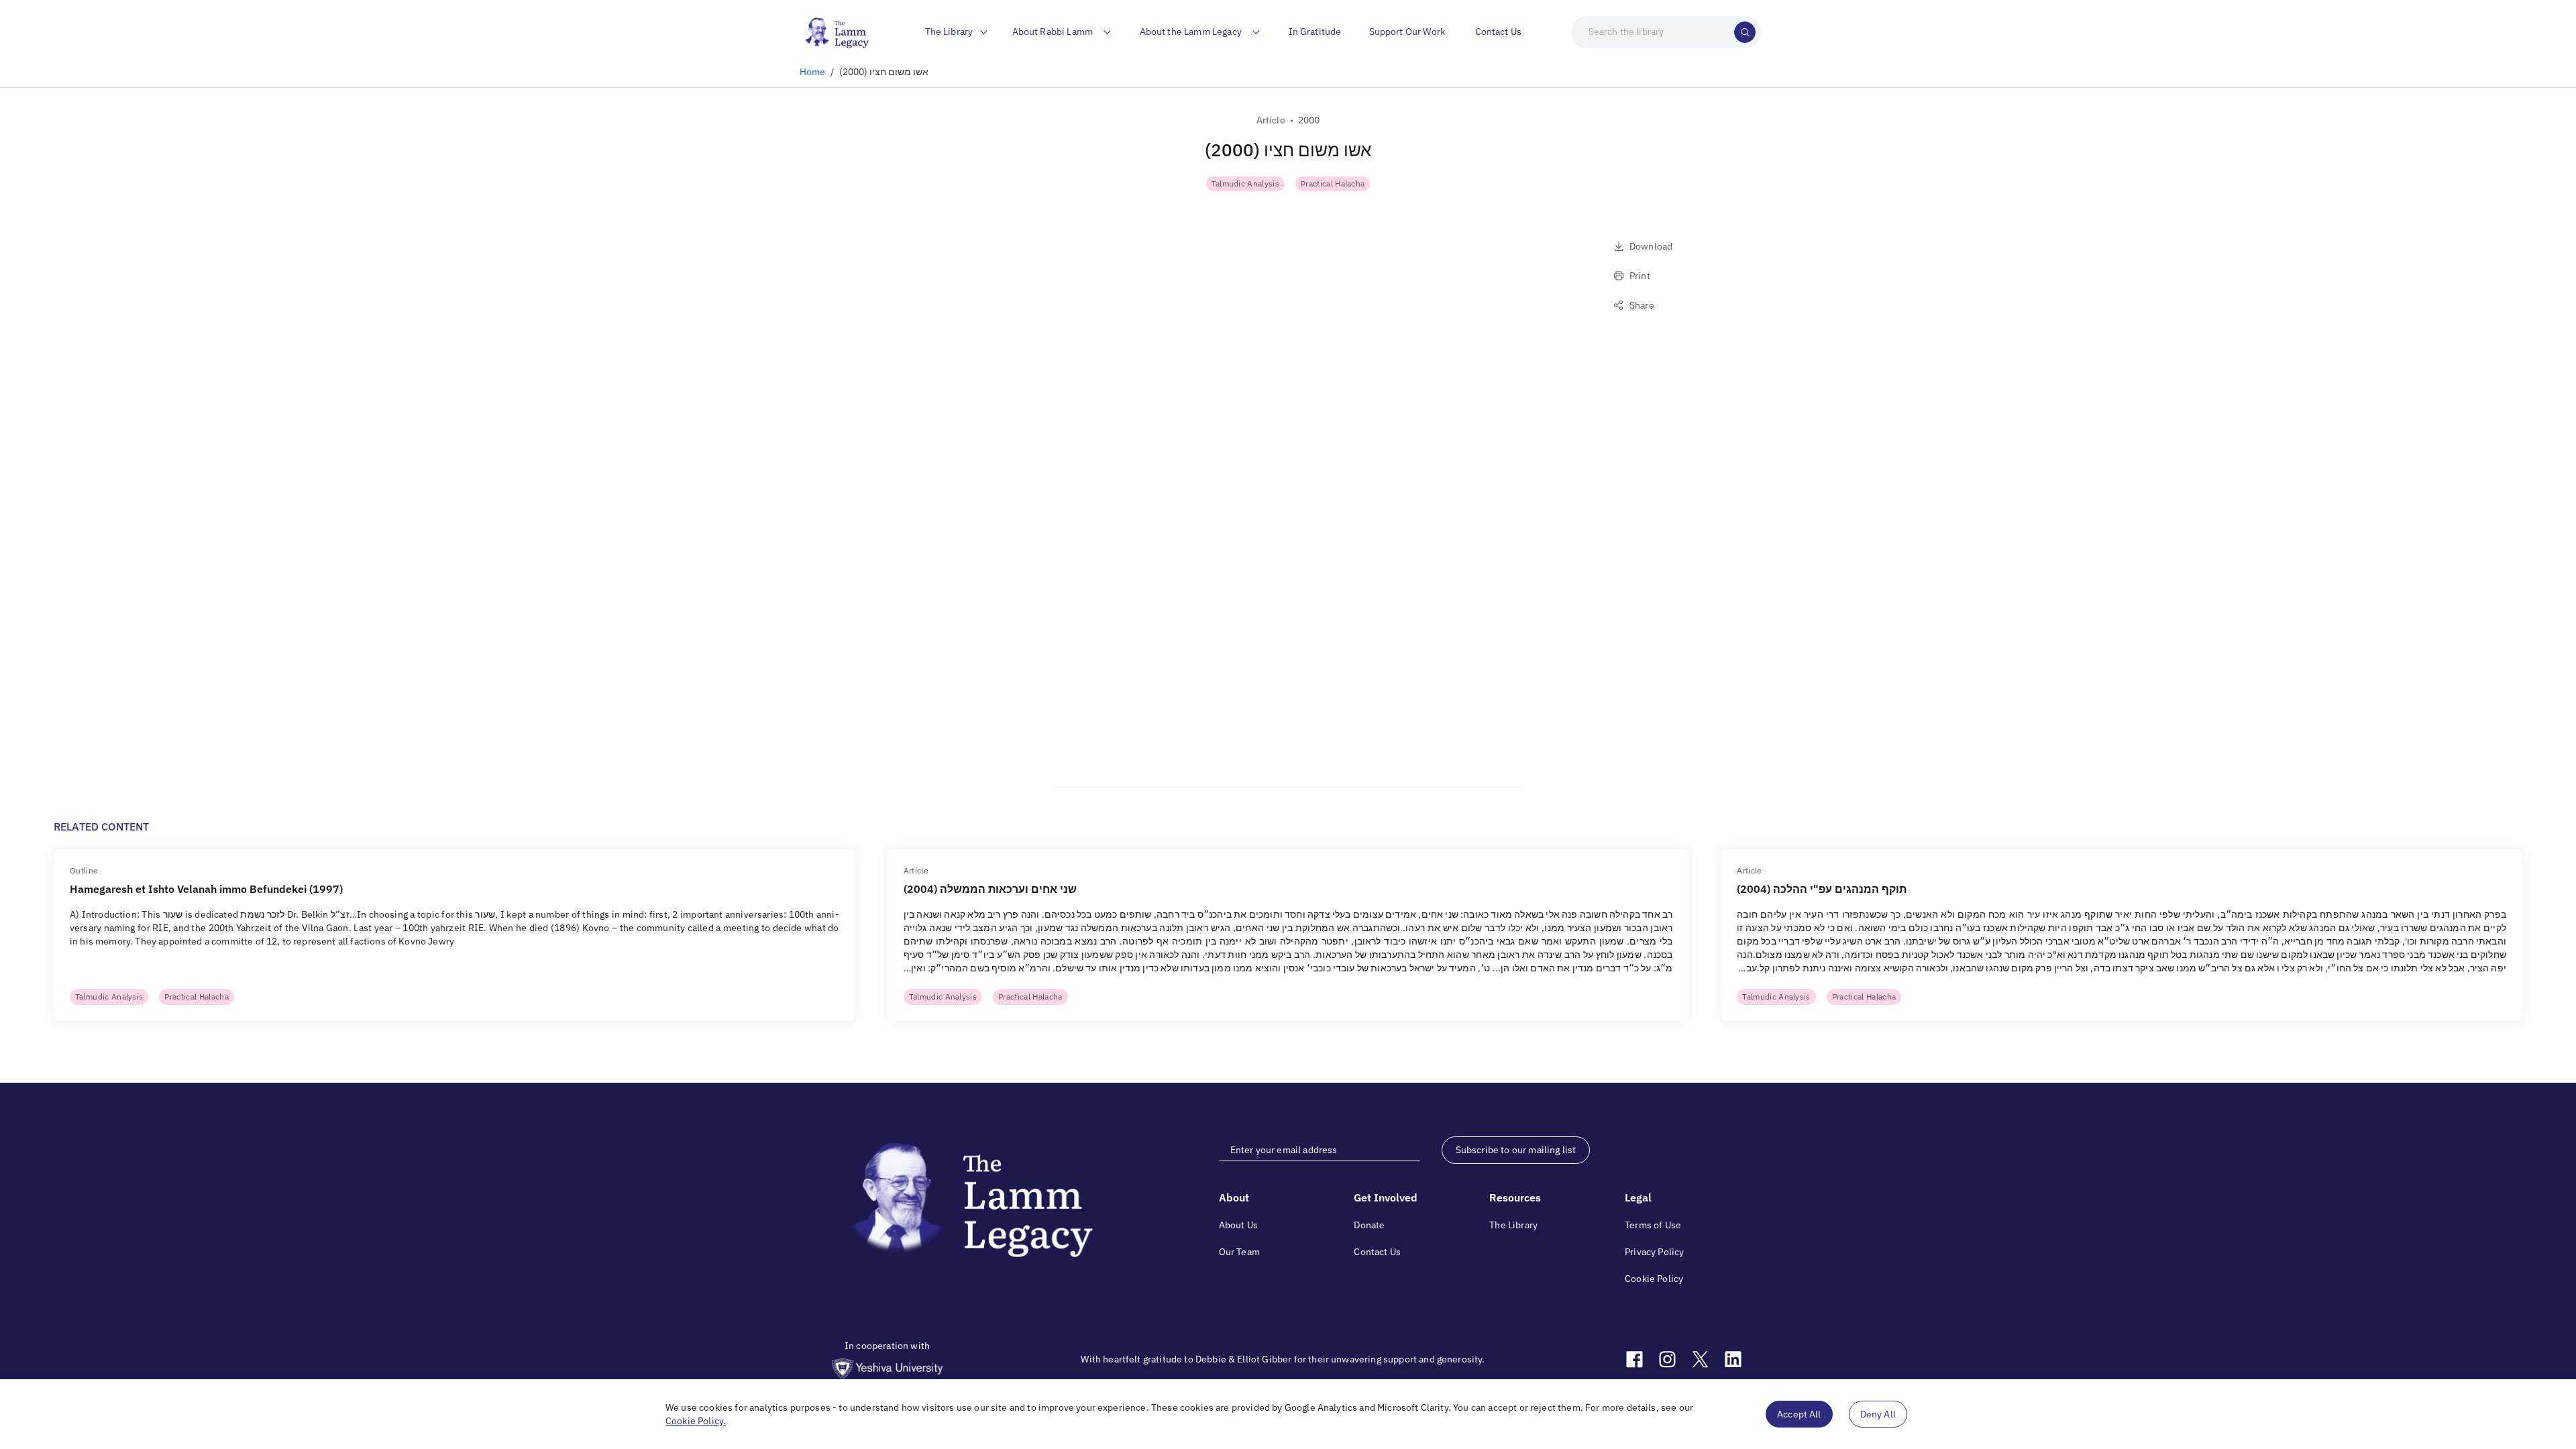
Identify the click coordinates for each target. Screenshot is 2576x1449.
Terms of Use (1653, 1225)
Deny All (1878, 1414)
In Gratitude (1315, 32)
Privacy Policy (1654, 1252)
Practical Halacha (1333, 183)
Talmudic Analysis (1245, 183)
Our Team (1239, 1252)
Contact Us (1499, 32)
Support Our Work (1407, 32)
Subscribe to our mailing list (1516, 1150)
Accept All (1799, 1414)
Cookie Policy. (696, 1421)
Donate (1369, 1225)
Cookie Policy (1654, 1279)
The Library (1513, 1225)
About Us (1238, 1225)
